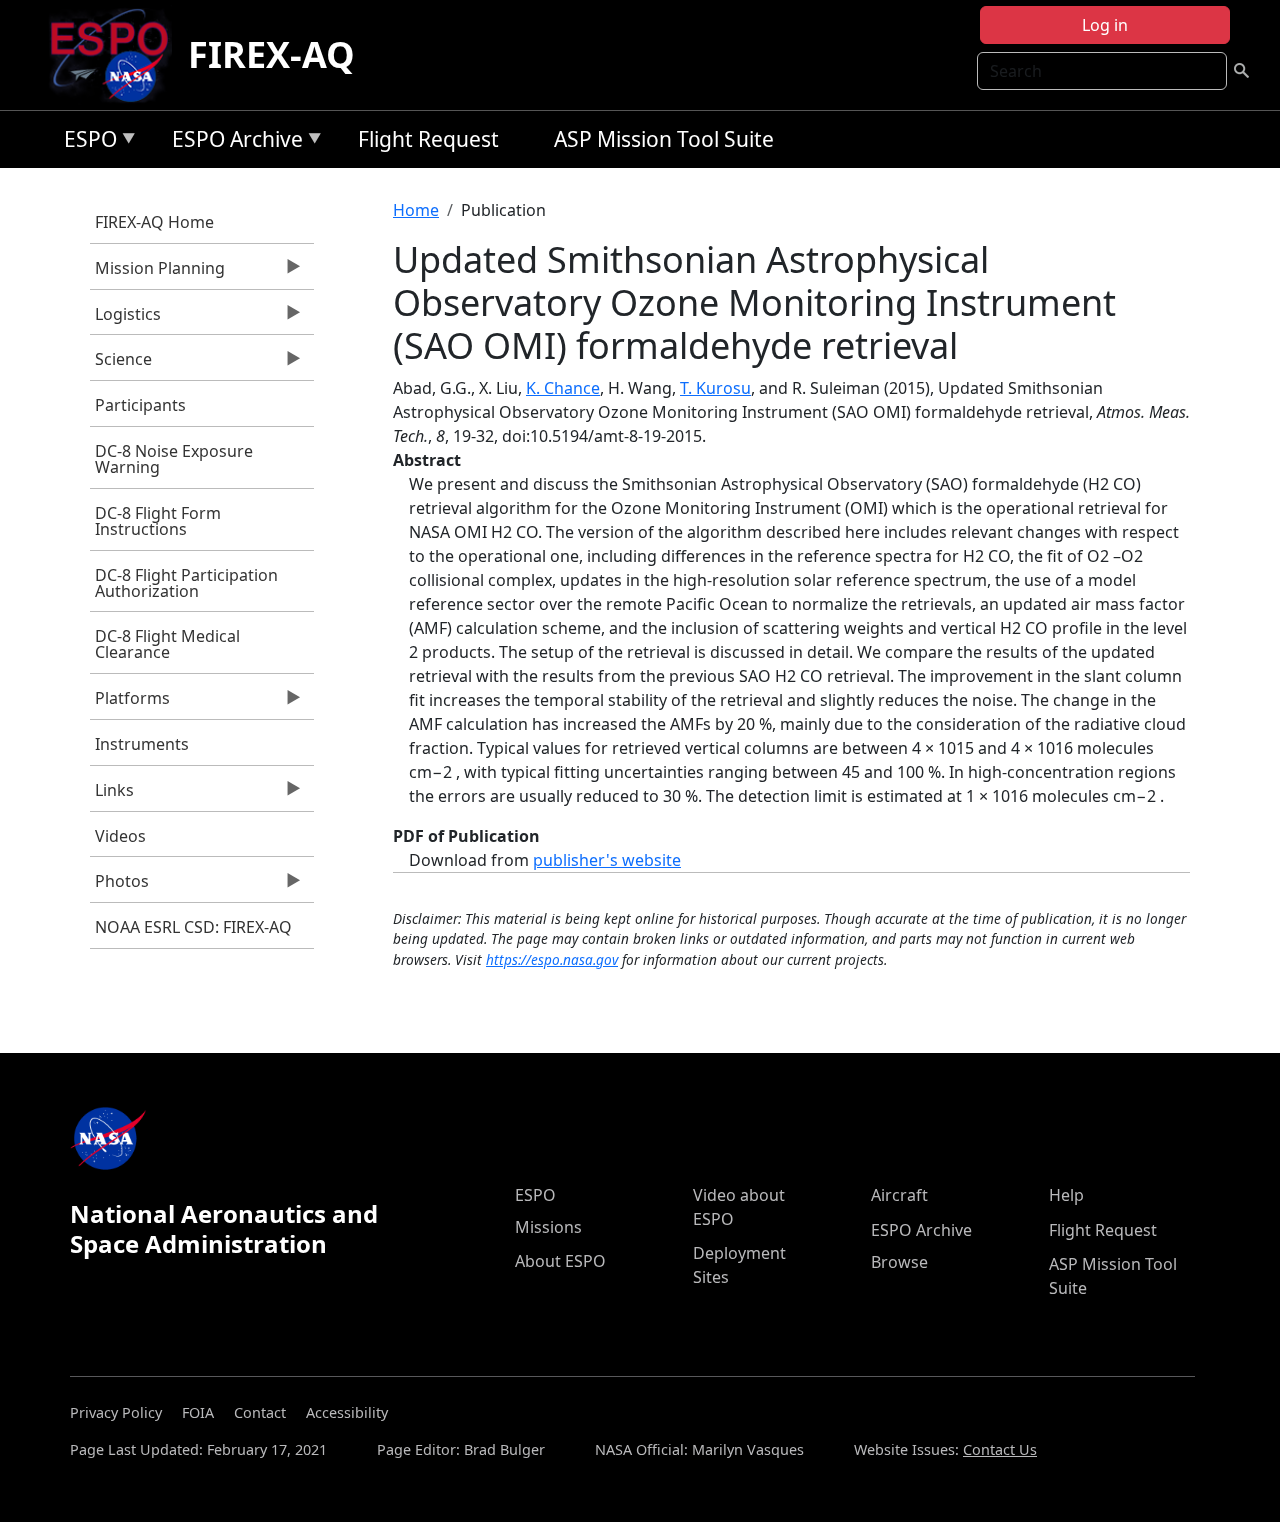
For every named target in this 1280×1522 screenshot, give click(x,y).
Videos (120, 836)
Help (1066, 1195)
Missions (548, 1227)
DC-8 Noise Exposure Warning (174, 459)
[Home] (117, 55)
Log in (1105, 25)
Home (416, 210)
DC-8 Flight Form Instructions (158, 521)
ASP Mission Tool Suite (664, 139)
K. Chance (563, 388)
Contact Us (1000, 1449)
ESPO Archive (232, 142)
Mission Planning (157, 273)
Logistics (125, 319)
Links (112, 795)
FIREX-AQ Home (154, 222)
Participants (140, 405)
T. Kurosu (715, 388)
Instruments (142, 744)
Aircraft (899, 1195)
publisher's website (607, 860)
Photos (119, 886)
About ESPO (560, 1261)
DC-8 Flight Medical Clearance (167, 644)
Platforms (130, 703)
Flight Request (428, 139)
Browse (899, 1262)
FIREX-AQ (271, 54)
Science (121, 364)
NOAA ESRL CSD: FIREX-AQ (193, 927)
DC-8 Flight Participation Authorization (186, 583)
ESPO (85, 142)
